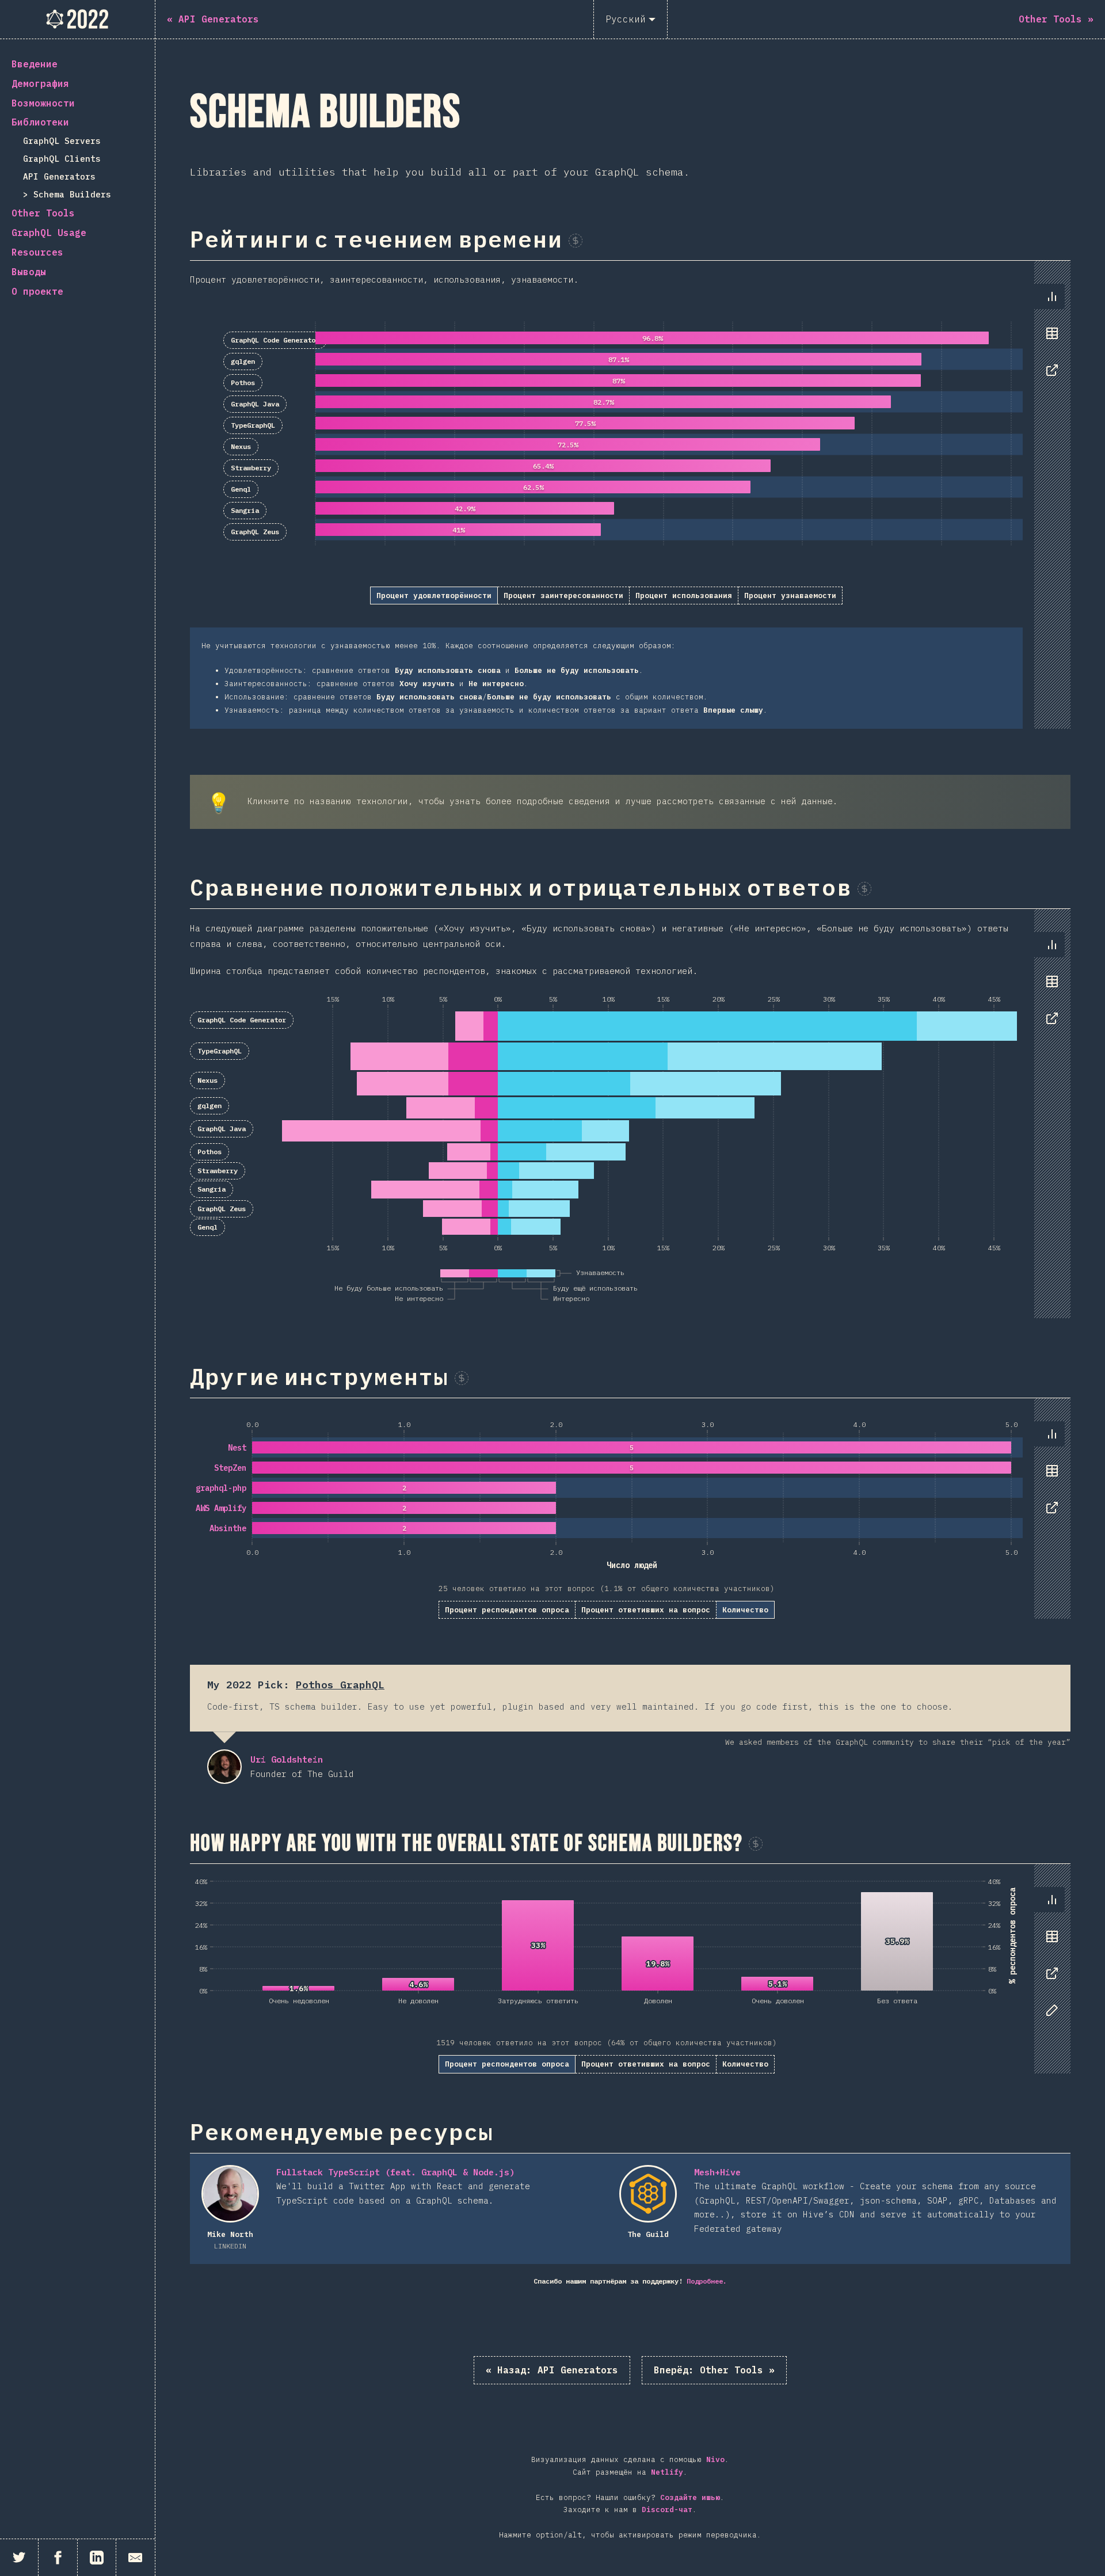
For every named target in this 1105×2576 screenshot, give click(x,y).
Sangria (245, 510)
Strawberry (251, 468)
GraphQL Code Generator (275, 340)
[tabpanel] (630, 494)
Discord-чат (667, 2510)
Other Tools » (714, 2370)
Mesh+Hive (717, 2172)
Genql (241, 489)
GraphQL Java (255, 404)
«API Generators (552, 2370)
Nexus (241, 446)
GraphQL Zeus (255, 532)
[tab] (1052, 296)
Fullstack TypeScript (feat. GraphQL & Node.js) (395, 2172)
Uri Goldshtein (224, 1767)
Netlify (667, 2472)
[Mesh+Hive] (648, 2194)
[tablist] (1049, 339)
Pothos (243, 383)
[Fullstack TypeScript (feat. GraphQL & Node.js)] (230, 2194)
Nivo (715, 2459)
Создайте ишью (690, 2497)
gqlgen (243, 361)
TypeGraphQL (253, 425)
